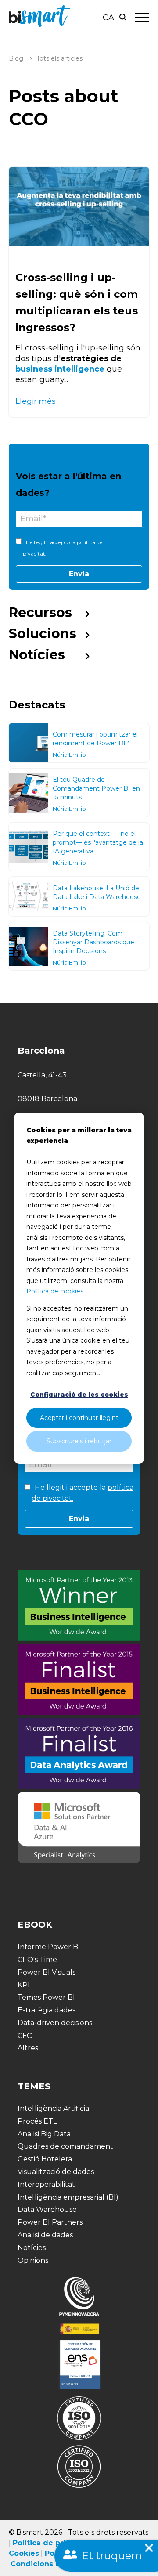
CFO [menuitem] (25, 2036)
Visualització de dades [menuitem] (56, 2172)
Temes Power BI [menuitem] (46, 1997)
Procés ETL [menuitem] (37, 2121)
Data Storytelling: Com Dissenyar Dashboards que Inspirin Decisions (93, 942)
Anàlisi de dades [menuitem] (45, 2235)
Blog (16, 58)
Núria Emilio (69, 755)
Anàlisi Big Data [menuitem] (44, 2134)
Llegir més (36, 401)
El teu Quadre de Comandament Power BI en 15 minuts (96, 788)
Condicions (32, 2564)
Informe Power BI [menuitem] (49, 1947)
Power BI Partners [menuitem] (50, 2222)
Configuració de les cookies (79, 1395)
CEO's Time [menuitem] (37, 1960)
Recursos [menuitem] (40, 612)
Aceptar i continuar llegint (79, 1418)
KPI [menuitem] (24, 1985)
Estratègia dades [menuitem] (47, 2010)
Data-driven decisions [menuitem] (55, 2023)
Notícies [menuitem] (37, 655)
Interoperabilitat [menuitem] (46, 2184)
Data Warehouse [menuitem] (47, 2209)
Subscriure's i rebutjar (79, 1441)
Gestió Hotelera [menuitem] (45, 2159)
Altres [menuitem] (28, 2048)
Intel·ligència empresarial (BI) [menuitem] (68, 2197)
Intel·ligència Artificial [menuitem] (54, 2108)
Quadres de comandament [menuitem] (65, 2146)
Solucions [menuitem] (43, 634)
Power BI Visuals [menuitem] (47, 1972)
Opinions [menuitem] (33, 2260)
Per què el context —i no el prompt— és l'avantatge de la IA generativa (98, 842)
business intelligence (60, 369)
